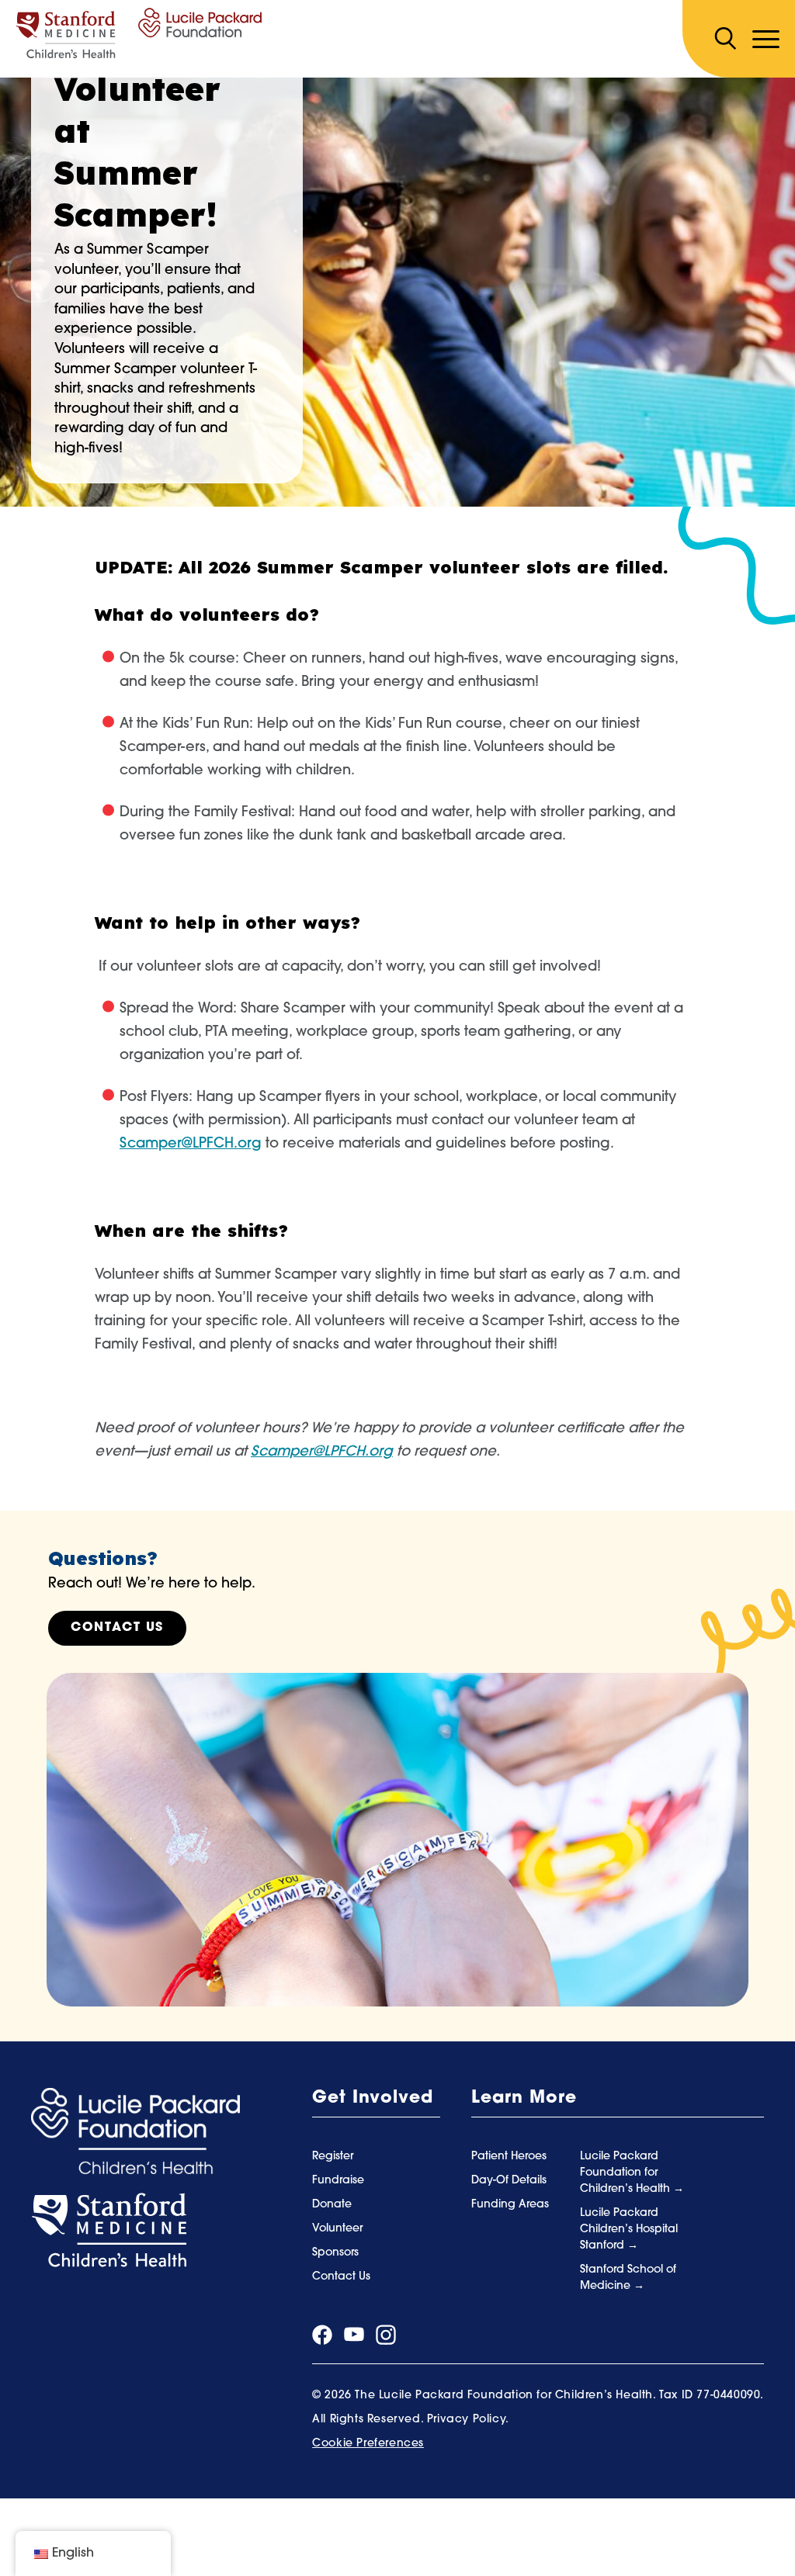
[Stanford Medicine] (109, 2231)
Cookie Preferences (368, 2444)
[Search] (725, 39)
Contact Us (117, 1628)
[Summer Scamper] (139, 33)
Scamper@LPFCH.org (322, 1452)
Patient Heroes (509, 2157)
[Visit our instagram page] (386, 2335)
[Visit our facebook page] (322, 2335)
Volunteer (337, 2229)
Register (333, 2157)
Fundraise (338, 2181)
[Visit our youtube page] (354, 2335)
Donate (332, 2205)
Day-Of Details (509, 2181)
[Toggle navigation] (766, 39)
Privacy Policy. (468, 2420)
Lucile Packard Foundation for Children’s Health (627, 2173)
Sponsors (335, 2253)
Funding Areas (510, 2205)
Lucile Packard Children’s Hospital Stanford (629, 2230)
